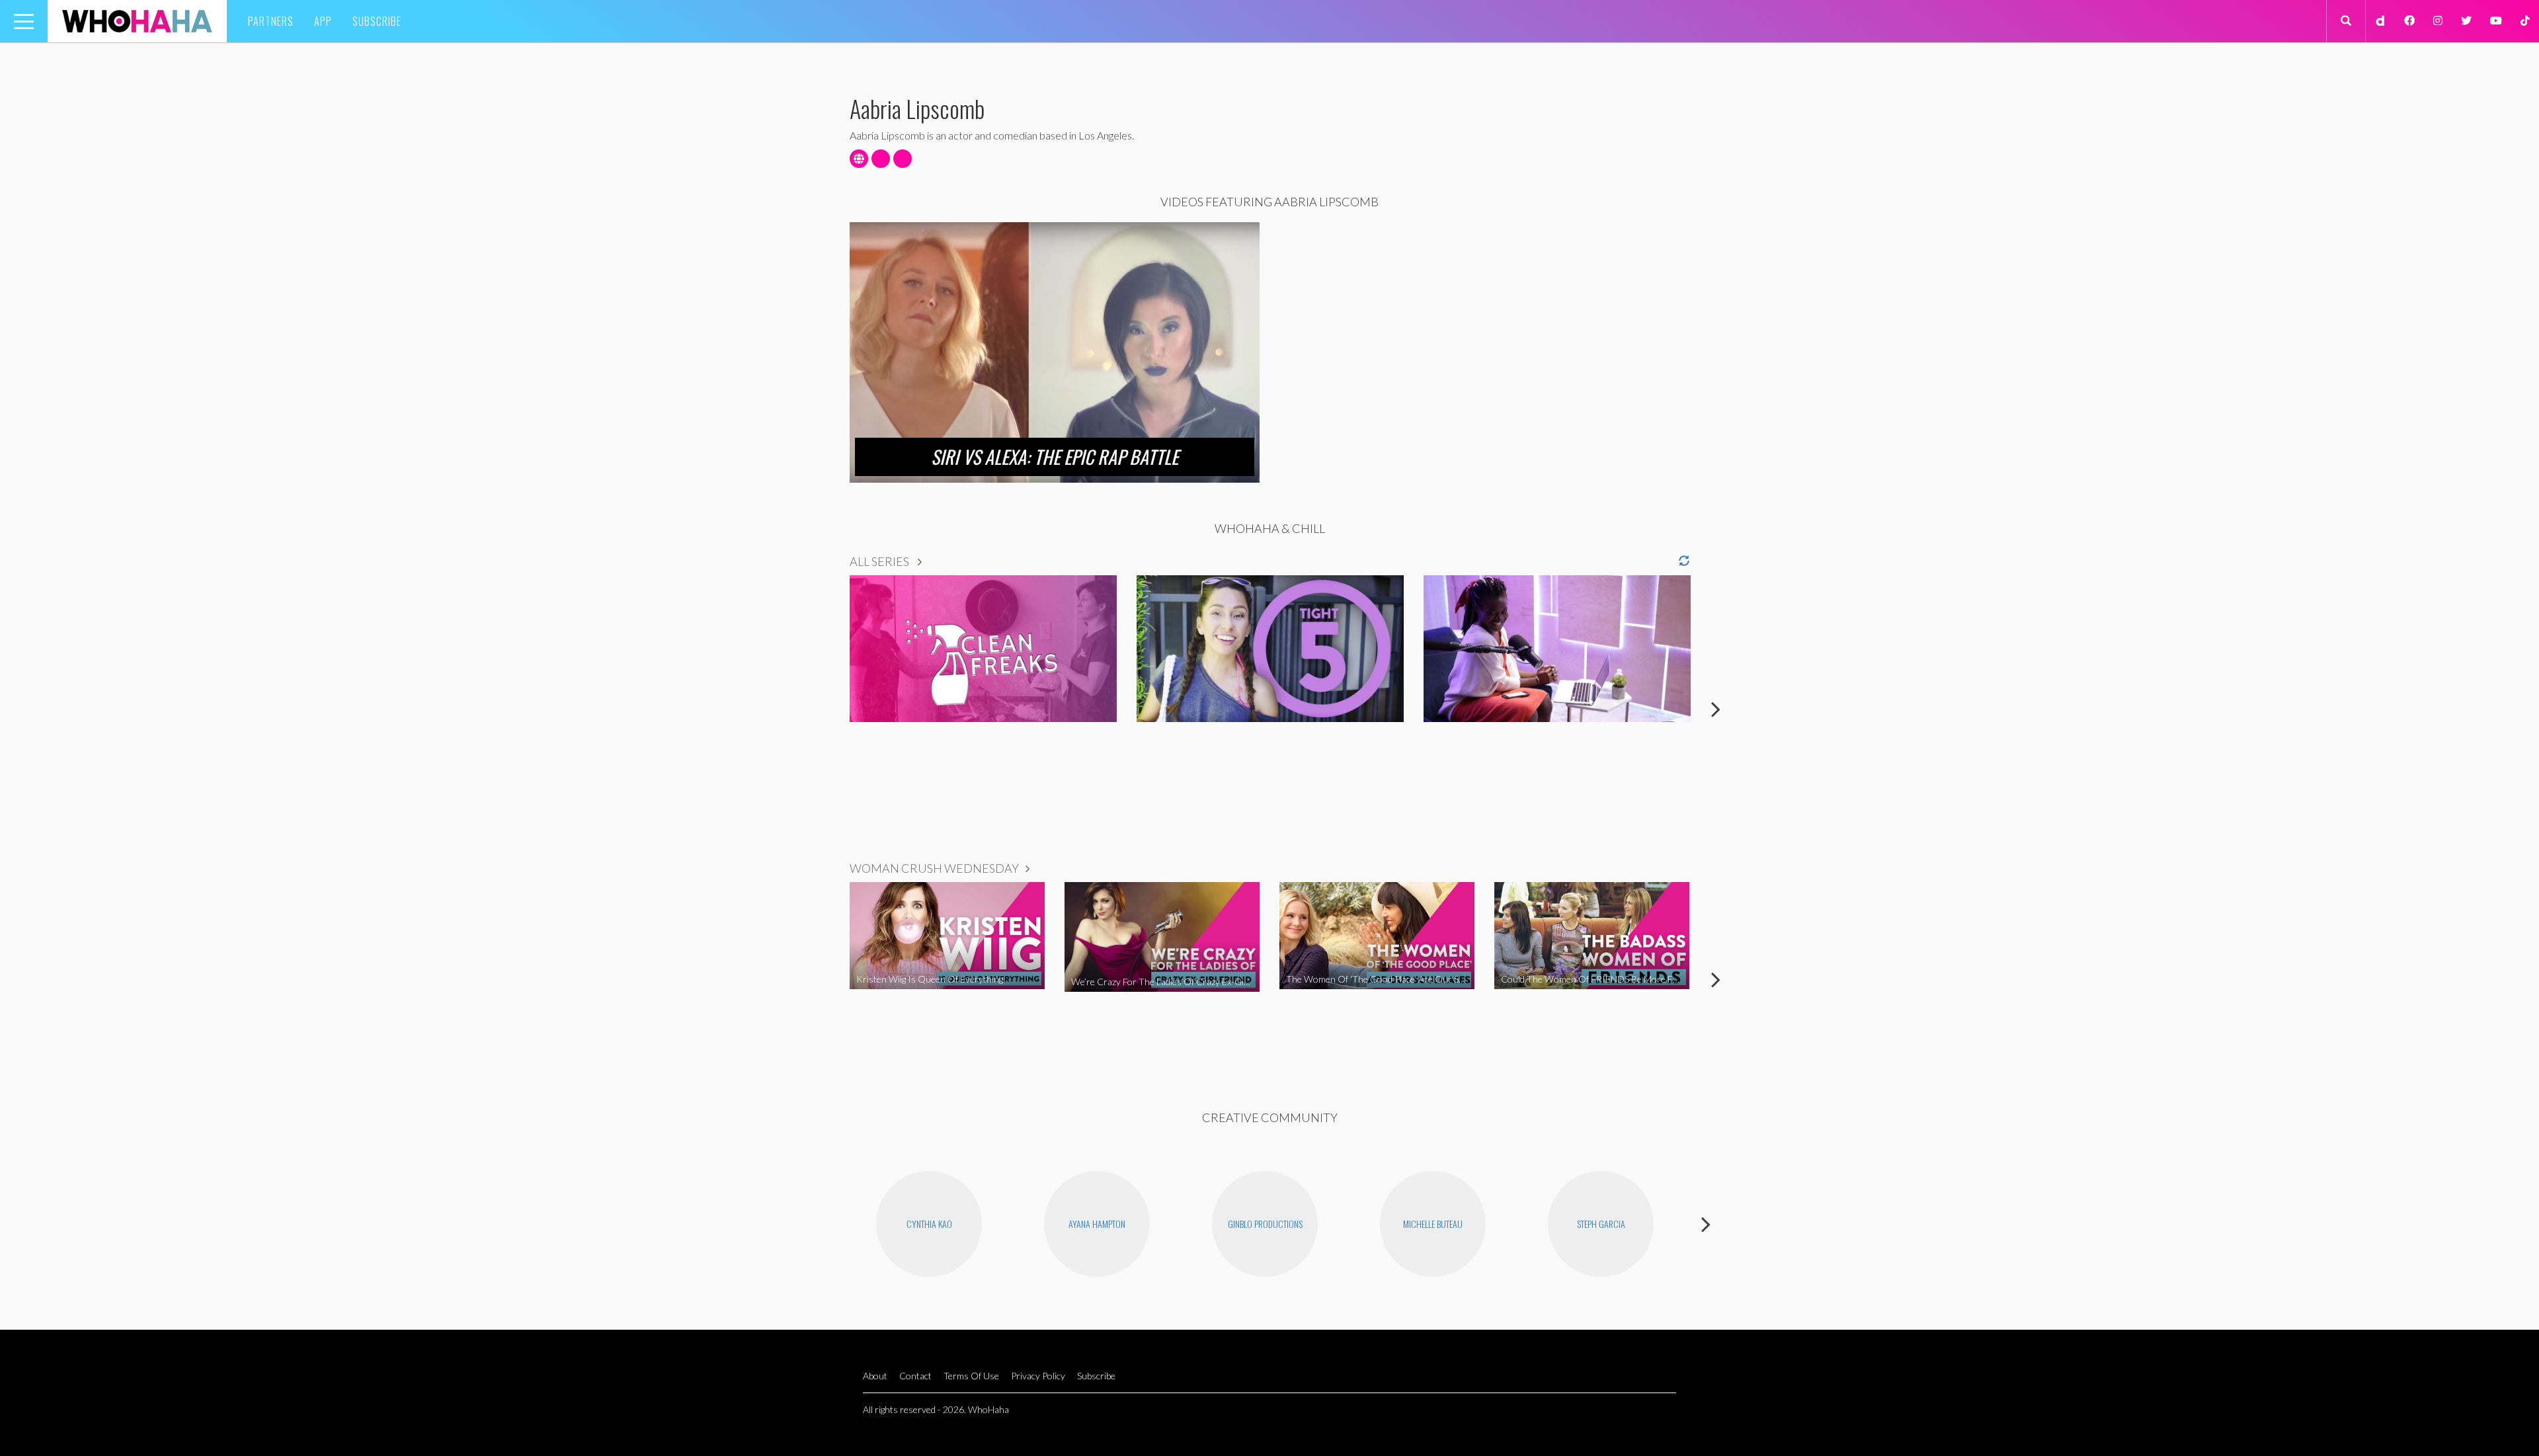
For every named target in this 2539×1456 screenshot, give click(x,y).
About (875, 1376)
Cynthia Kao (929, 1224)
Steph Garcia (1601, 1224)
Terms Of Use (971, 1376)
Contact (915, 1376)
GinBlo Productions (1265, 1224)
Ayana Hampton (1097, 1224)
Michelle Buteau (1433, 1224)
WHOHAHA (137, 21)
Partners (271, 21)
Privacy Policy (1038, 1376)
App (323, 21)
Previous (823, 709)
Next (1716, 709)
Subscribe (377, 21)
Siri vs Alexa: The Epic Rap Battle (1055, 457)
